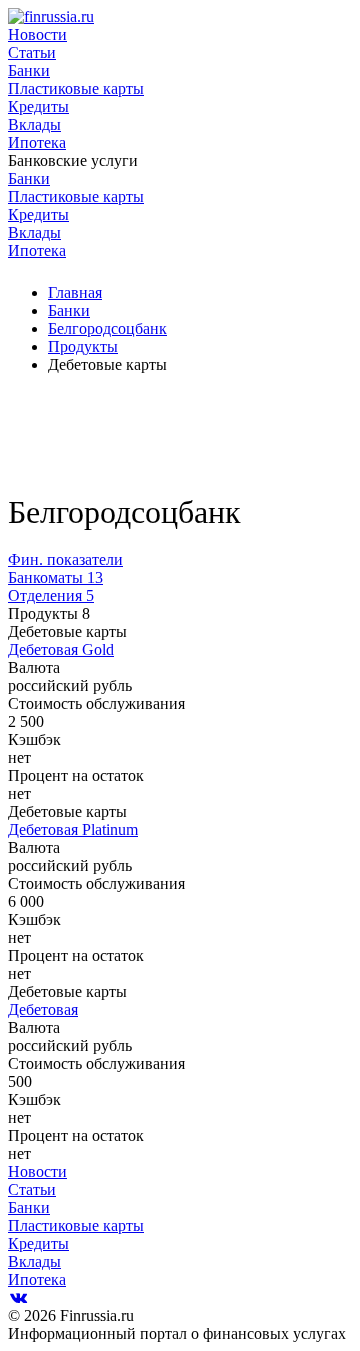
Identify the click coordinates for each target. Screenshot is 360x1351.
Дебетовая (43, 1009)
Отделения (51, 595)
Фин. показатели (65, 559)
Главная (75, 292)
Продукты (83, 346)
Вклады (34, 124)
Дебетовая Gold (61, 649)
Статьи (32, 52)
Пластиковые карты (76, 88)
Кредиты (38, 106)
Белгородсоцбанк (107, 328)
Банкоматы (55, 577)
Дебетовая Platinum (73, 829)
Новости (37, 34)
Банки (29, 70)
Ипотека (37, 142)
